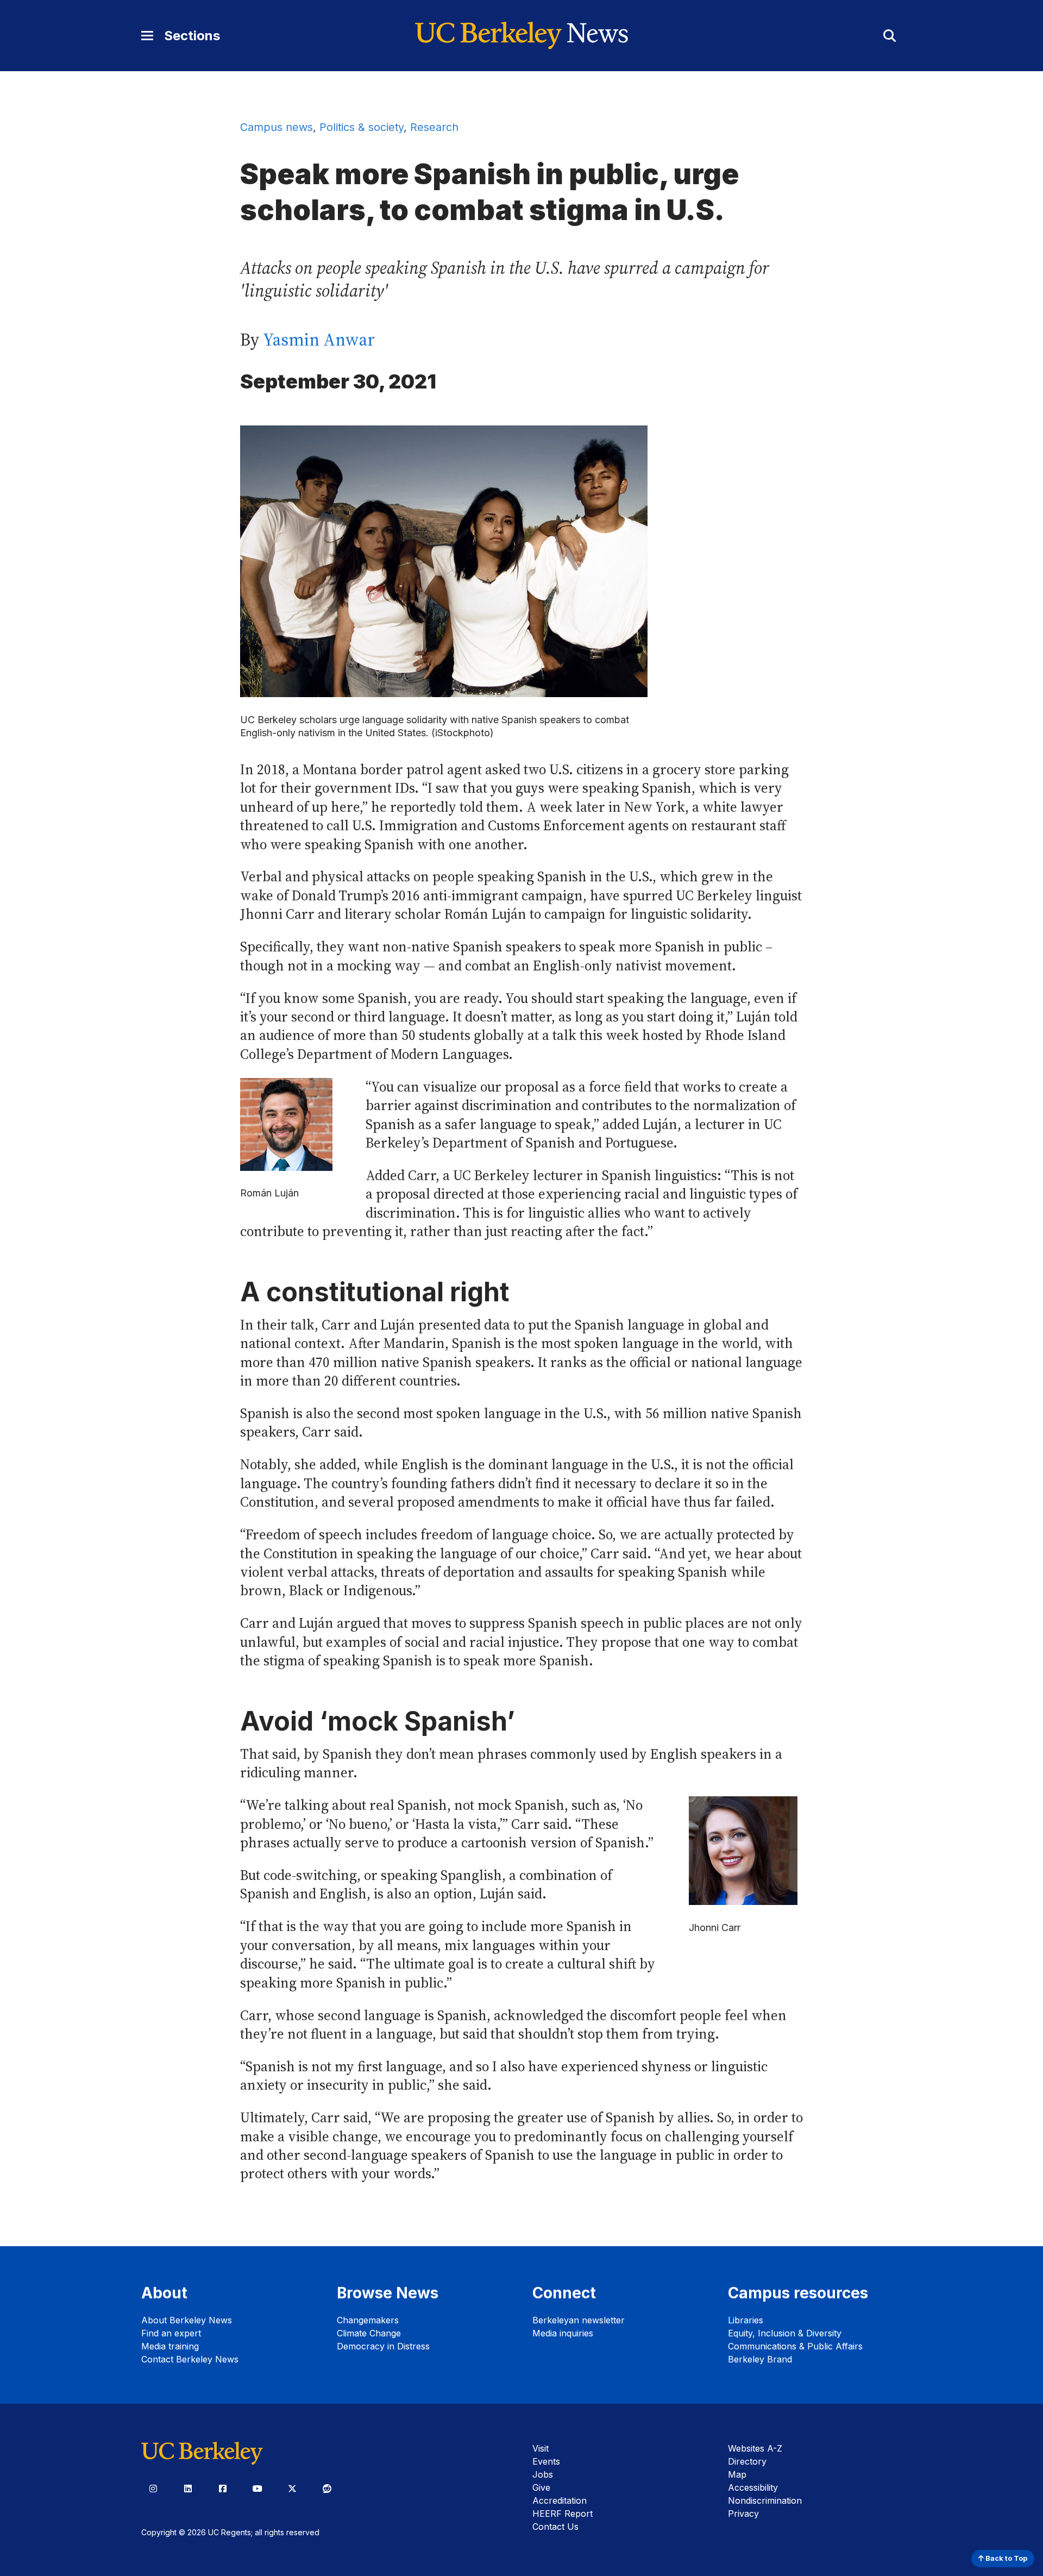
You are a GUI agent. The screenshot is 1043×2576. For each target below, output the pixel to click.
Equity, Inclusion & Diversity (785, 2333)
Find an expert (171, 2333)
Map (737, 2474)
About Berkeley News (187, 2320)
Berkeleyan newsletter (579, 2320)
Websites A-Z (755, 2448)
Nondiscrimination (765, 2500)
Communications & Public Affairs (795, 2346)
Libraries (746, 2320)
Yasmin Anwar (319, 340)
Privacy (743, 2514)
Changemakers (368, 2320)
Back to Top (1006, 2558)
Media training (170, 2346)
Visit (541, 2448)
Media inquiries (563, 2333)
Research (434, 127)
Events (546, 2461)
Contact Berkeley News (190, 2359)
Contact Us (555, 2527)
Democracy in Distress (383, 2346)
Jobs (543, 2474)
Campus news (277, 127)
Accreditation (560, 2500)
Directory (747, 2461)
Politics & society (362, 127)
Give (541, 2487)
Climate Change (369, 2333)
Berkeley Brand (760, 2359)
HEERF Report (563, 2514)
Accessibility (753, 2487)
